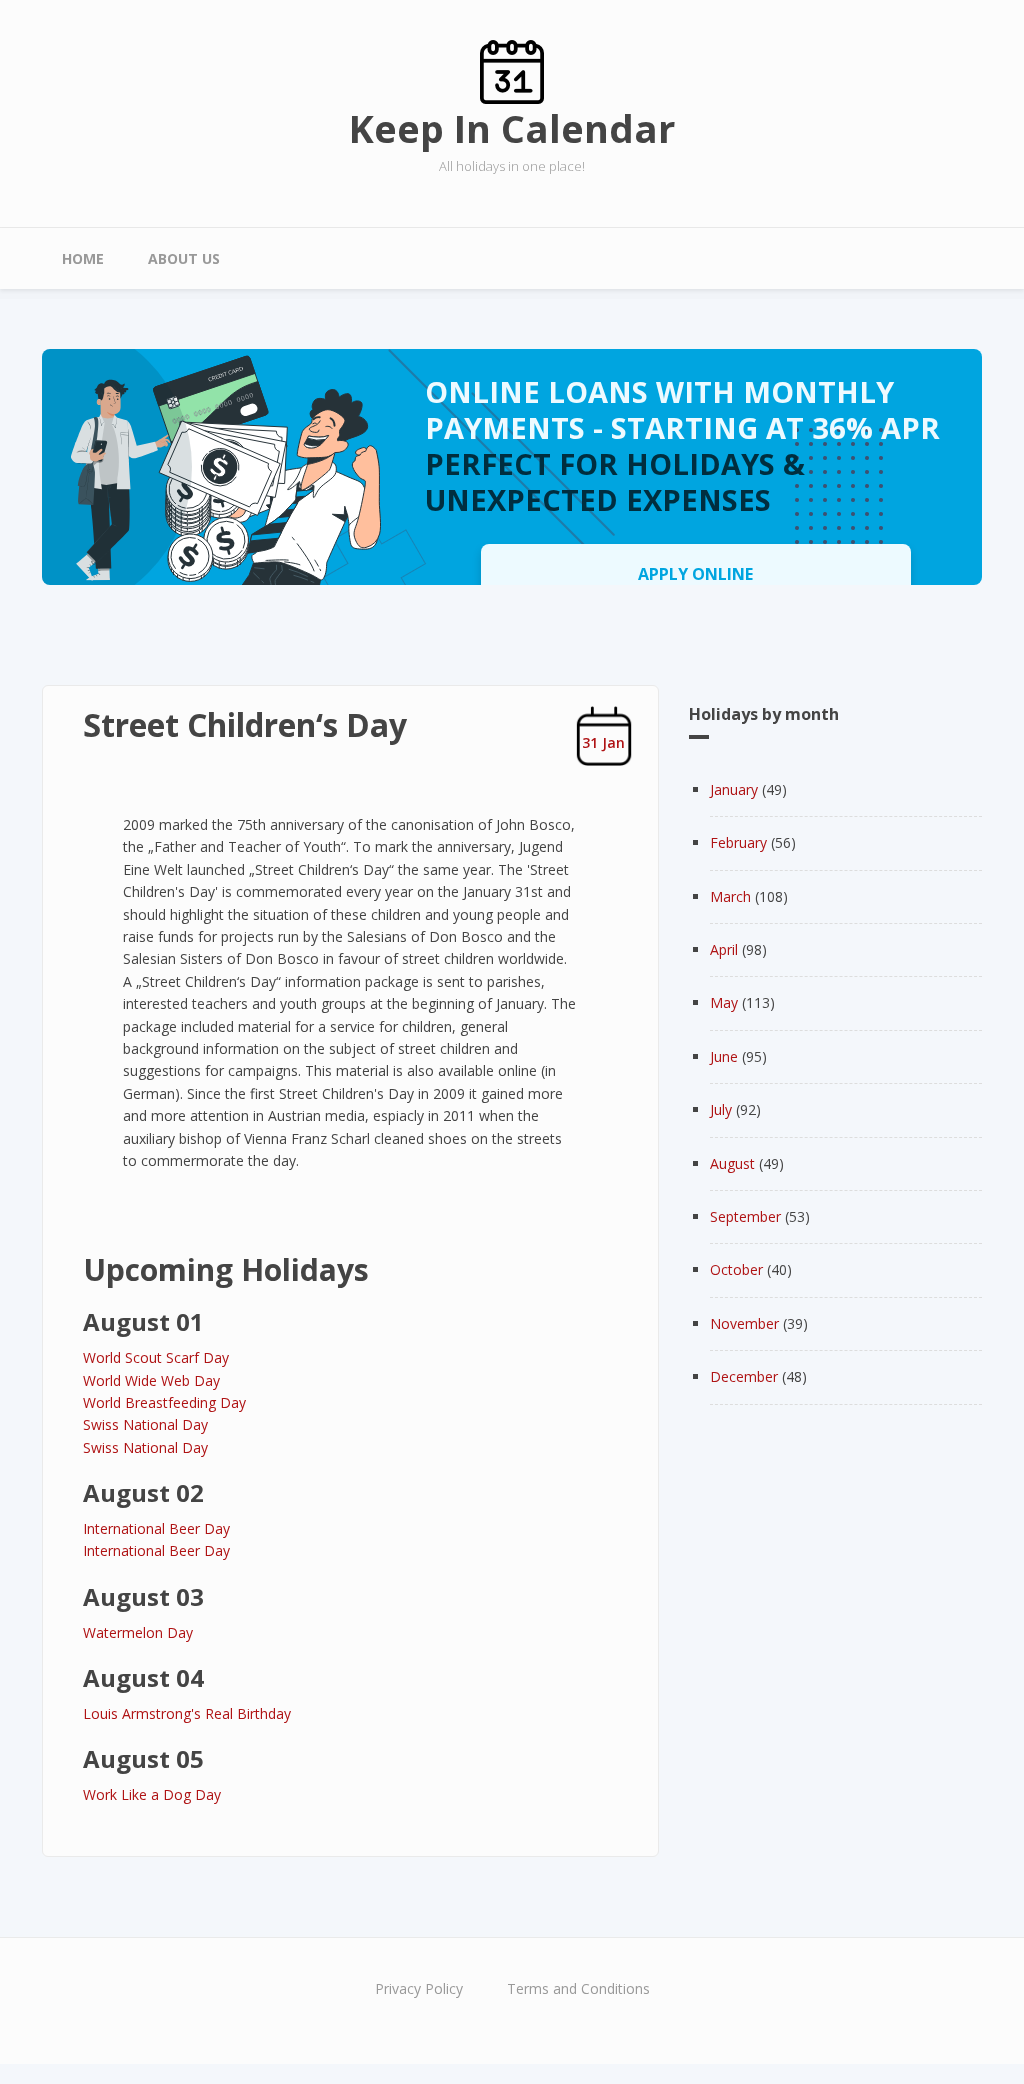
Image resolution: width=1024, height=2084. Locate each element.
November (744, 1323)
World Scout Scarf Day (156, 1357)
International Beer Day (156, 1528)
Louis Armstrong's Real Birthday (187, 1713)
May (724, 1002)
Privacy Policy (419, 1988)
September (745, 1216)
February (738, 842)
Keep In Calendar (512, 128)
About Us (184, 258)
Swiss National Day (145, 1424)
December (744, 1376)
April (724, 949)
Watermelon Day (138, 1632)
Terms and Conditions (578, 1988)
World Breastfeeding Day (164, 1402)
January (734, 789)
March (730, 896)
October (736, 1269)
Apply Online (695, 574)
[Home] (512, 70)
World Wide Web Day (151, 1380)
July (721, 1109)
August (732, 1163)
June (724, 1056)
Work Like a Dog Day (152, 1794)
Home (83, 258)
